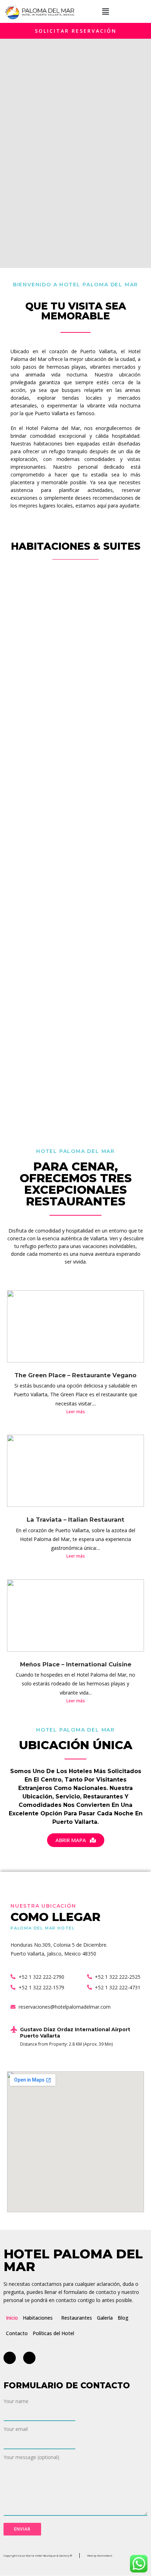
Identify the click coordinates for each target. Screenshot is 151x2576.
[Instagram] (29, 2358)
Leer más (76, 1412)
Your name (16, 2401)
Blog (123, 2318)
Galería (105, 2318)
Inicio (12, 2318)
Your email (16, 2429)
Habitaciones (38, 2318)
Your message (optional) (31, 2457)
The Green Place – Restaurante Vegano (75, 1375)
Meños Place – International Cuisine (76, 1664)
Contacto (17, 2333)
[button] (106, 11)
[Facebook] (10, 2358)
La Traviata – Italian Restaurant (75, 1520)
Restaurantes (77, 2318)
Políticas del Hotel (53, 2333)
